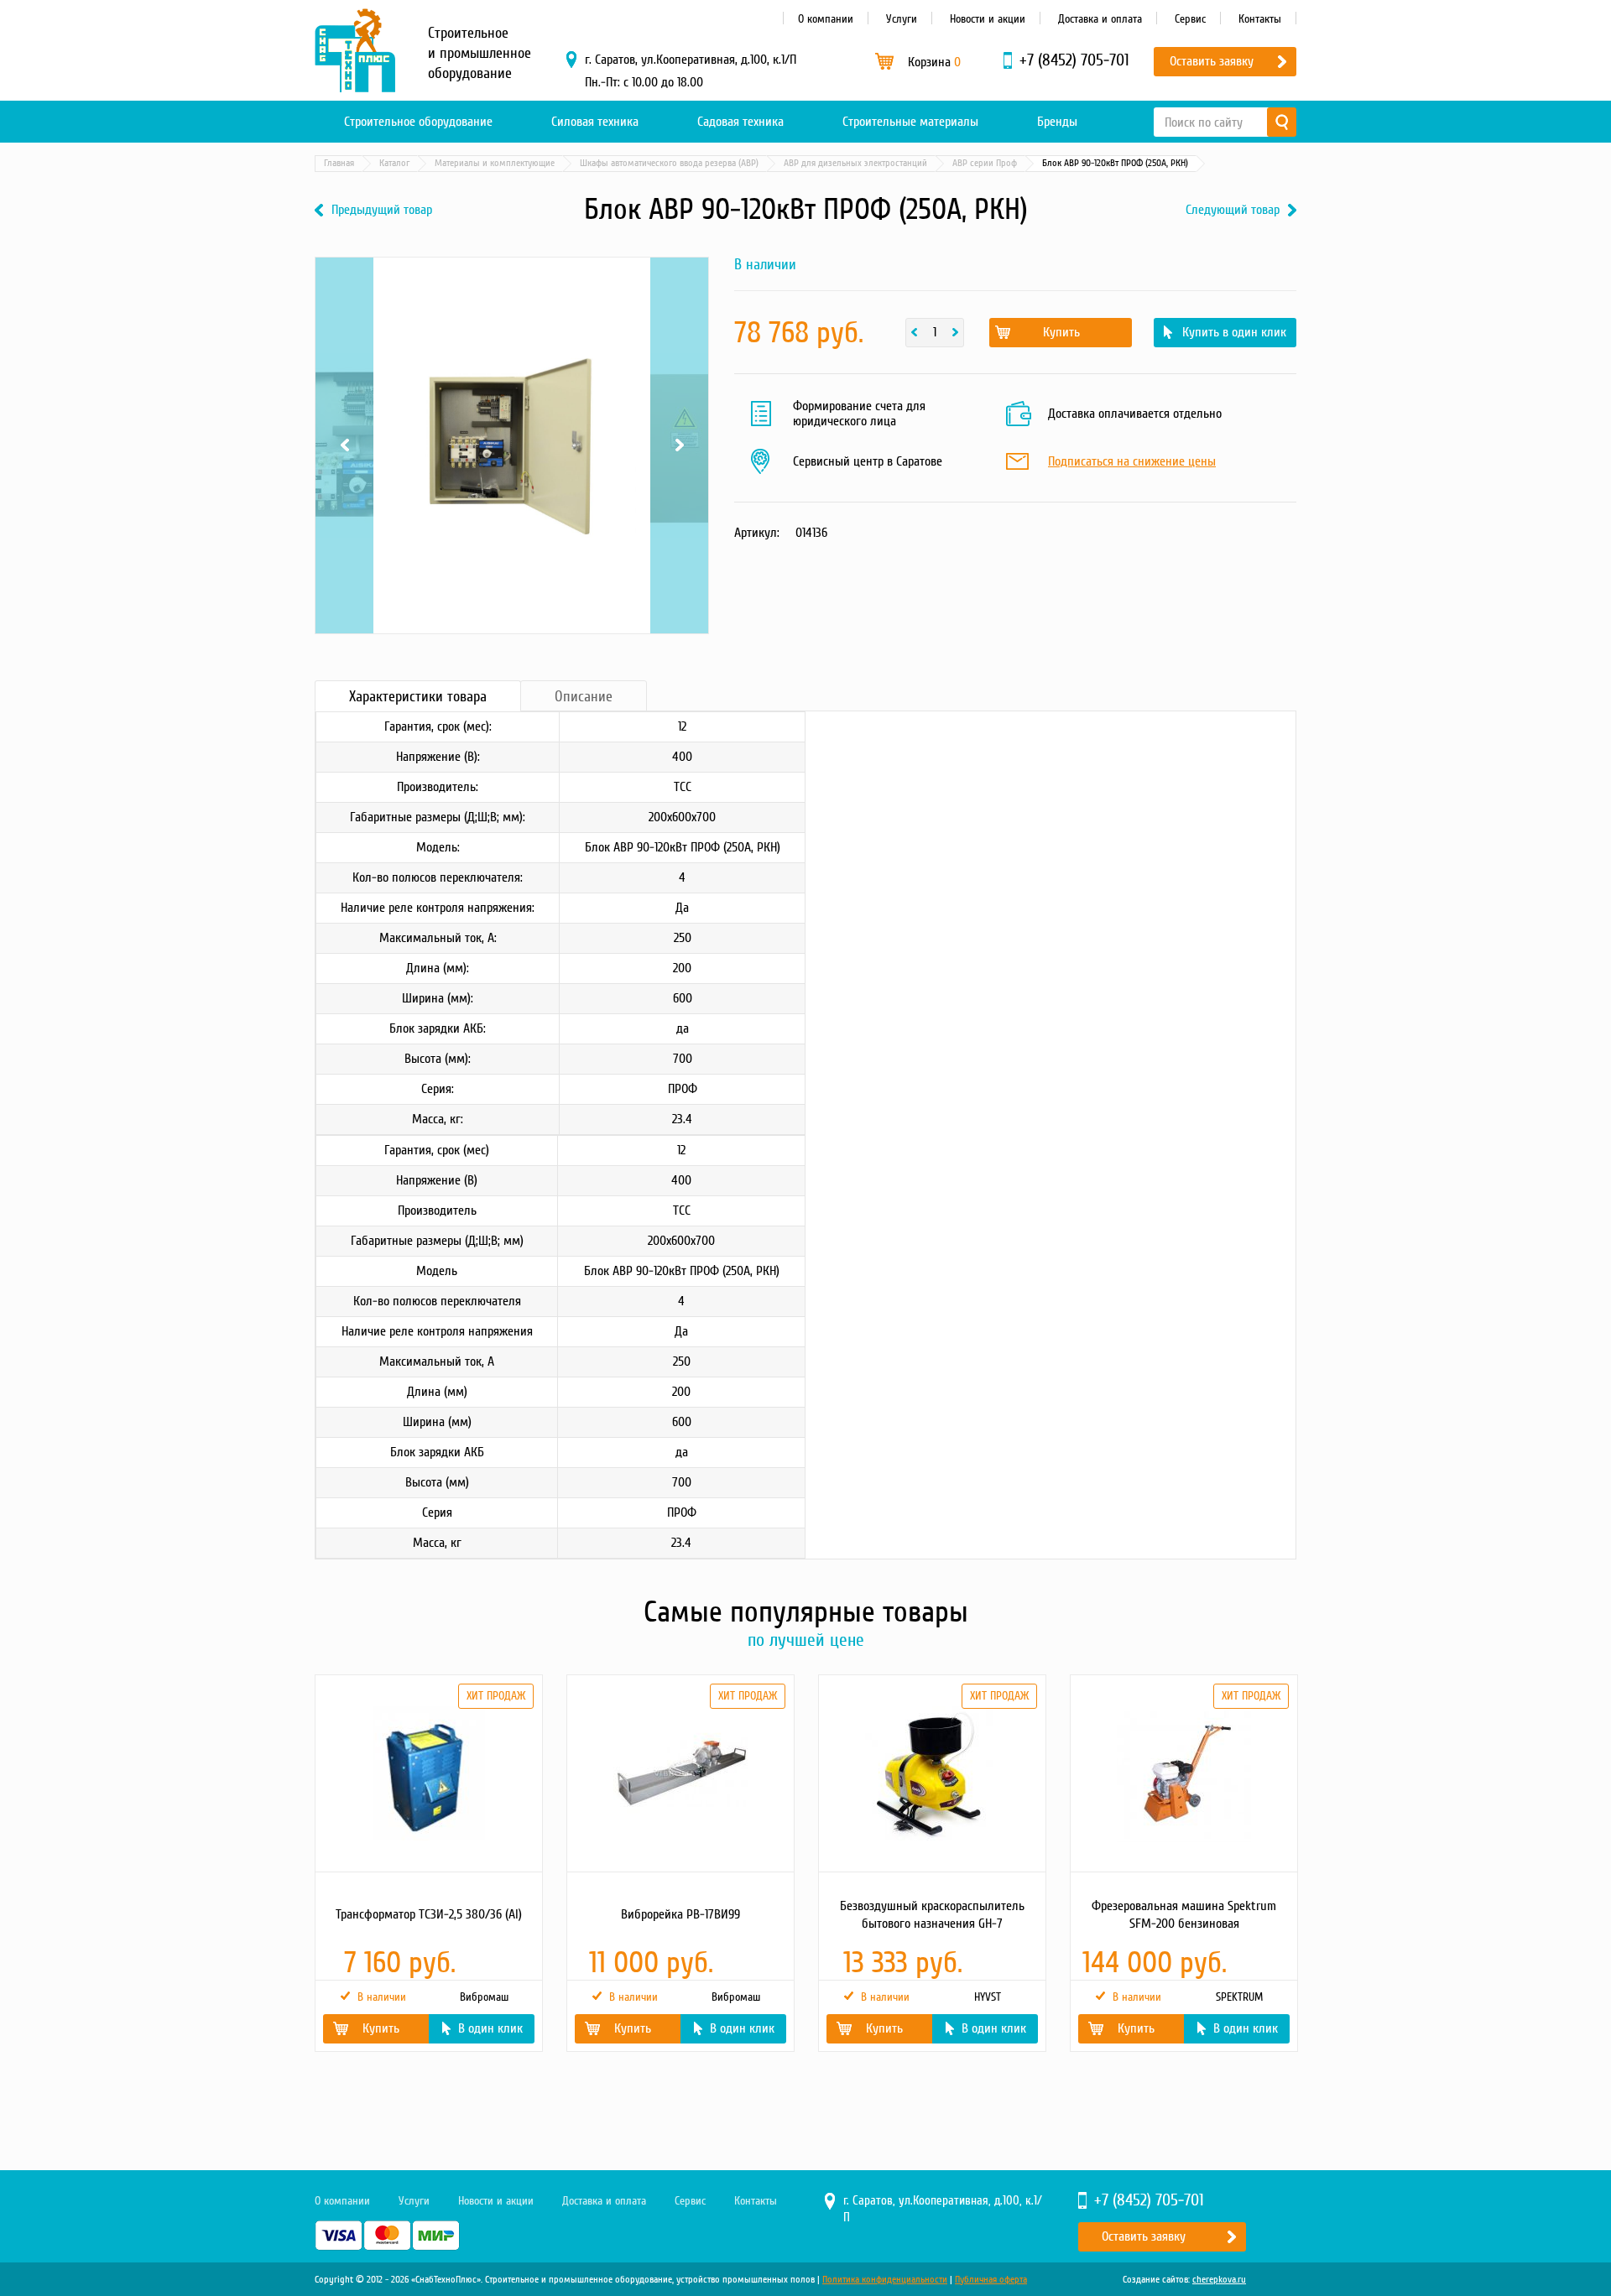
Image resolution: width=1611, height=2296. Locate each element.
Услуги (902, 19)
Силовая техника (595, 122)
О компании (826, 19)
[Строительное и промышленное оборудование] (355, 50)
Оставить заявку (1212, 61)
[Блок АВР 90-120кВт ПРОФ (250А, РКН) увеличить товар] (512, 445)
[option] (428, 1863)
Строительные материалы (910, 122)
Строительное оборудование (418, 122)
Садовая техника (740, 122)
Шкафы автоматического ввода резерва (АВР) (669, 163)
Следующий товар (1233, 210)
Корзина (934, 62)
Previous (344, 279)
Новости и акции (988, 19)
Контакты (1260, 19)
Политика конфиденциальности (885, 2280)
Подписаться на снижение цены (1132, 462)
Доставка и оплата (1100, 19)
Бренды (1057, 122)
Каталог (394, 163)
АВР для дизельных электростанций (855, 163)
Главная (339, 163)
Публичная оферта (991, 2280)
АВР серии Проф (985, 163)
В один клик (490, 2028)
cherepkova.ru (1219, 2280)
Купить (1061, 332)
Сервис (1190, 19)
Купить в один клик (1234, 332)
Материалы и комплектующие (495, 163)
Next (679, 279)
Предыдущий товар (382, 210)
